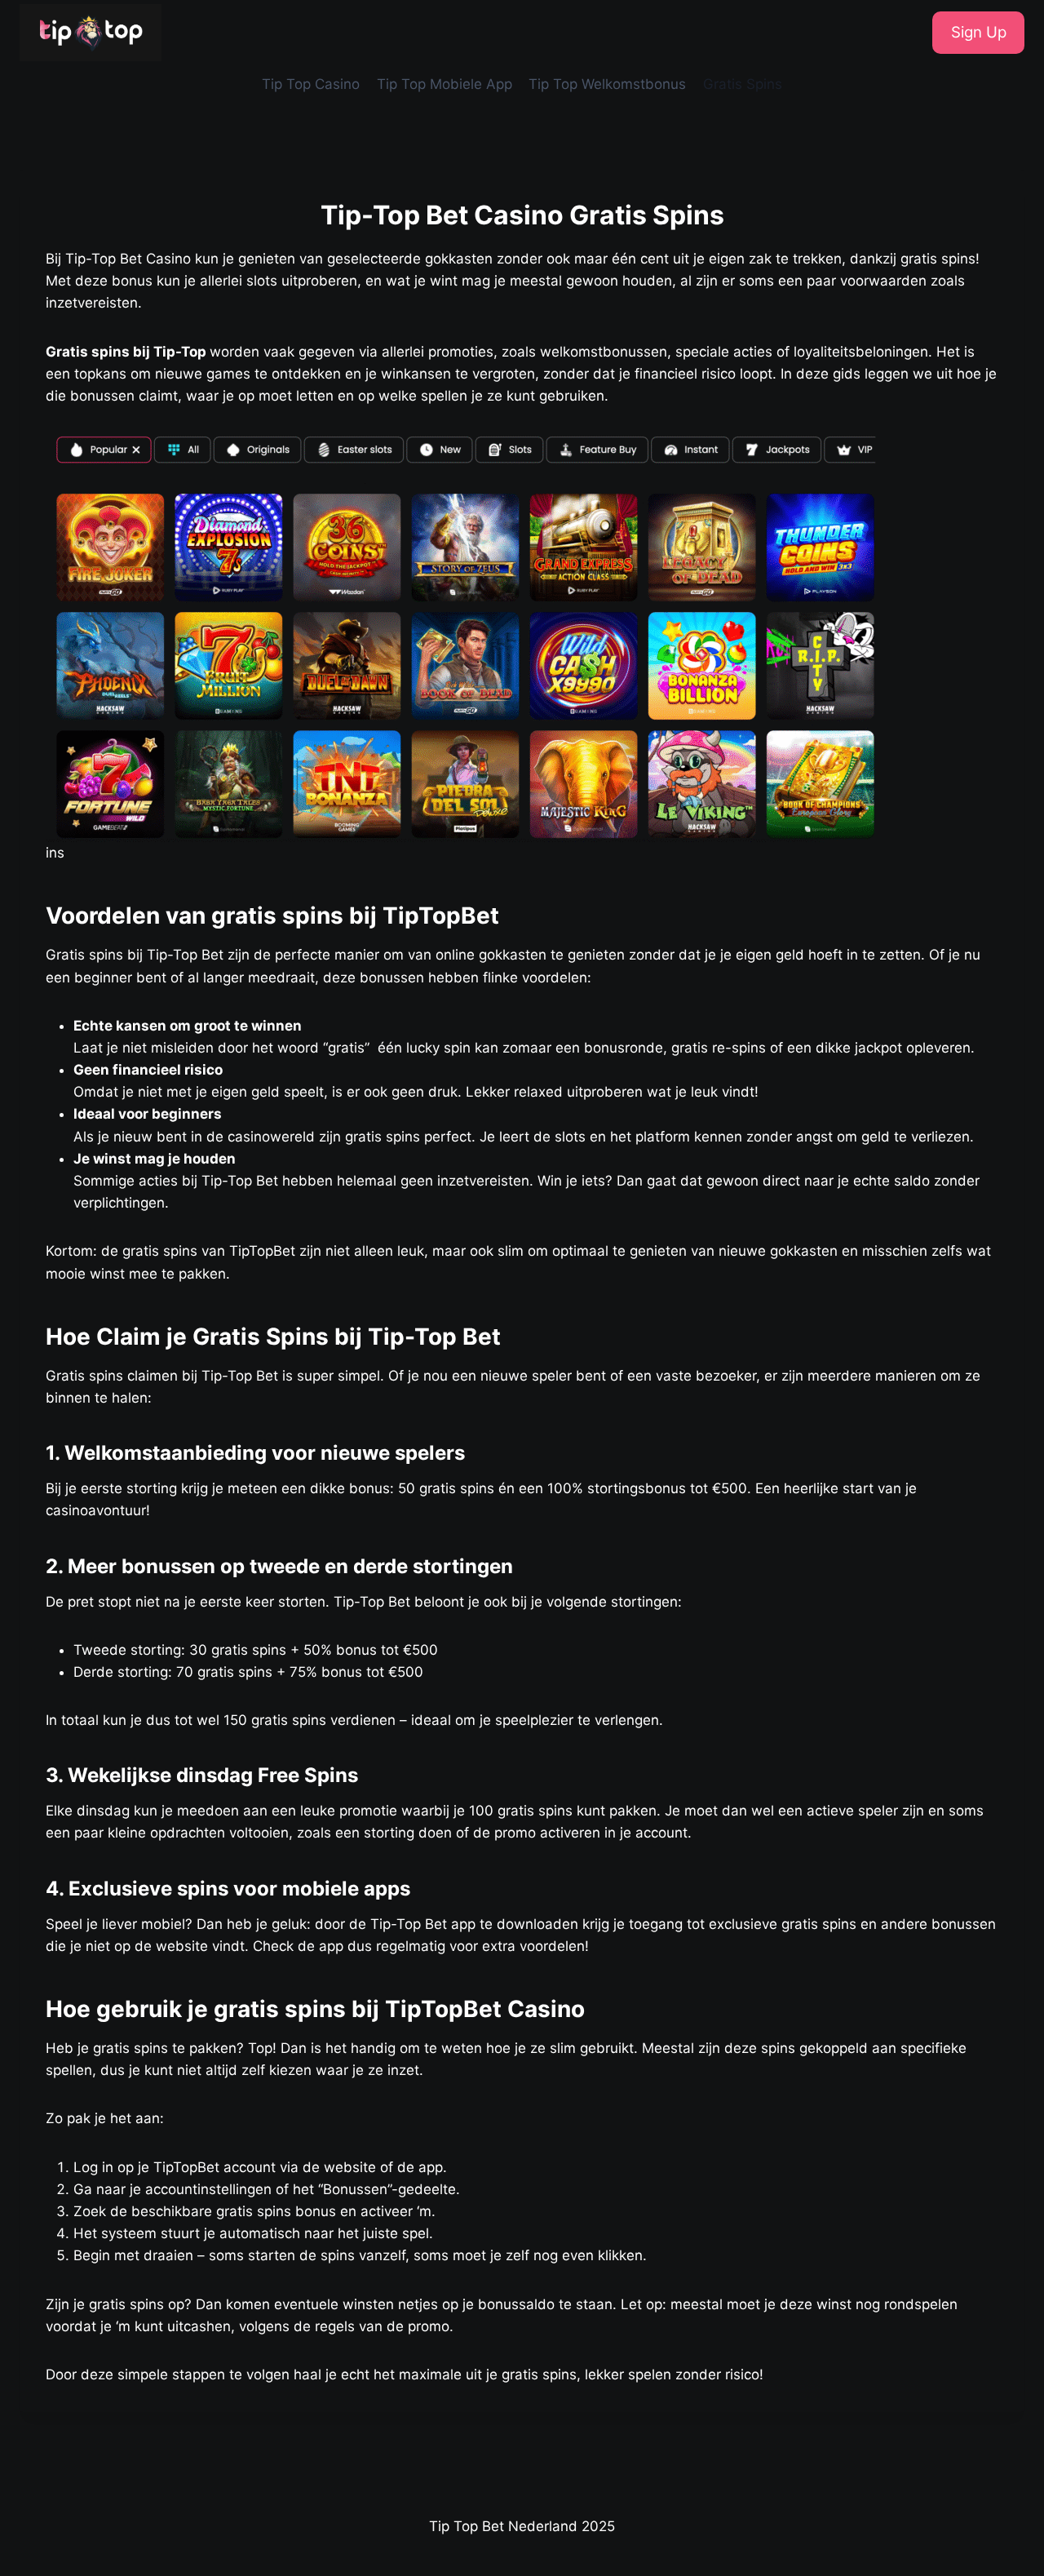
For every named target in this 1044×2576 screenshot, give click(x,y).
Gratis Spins (743, 84)
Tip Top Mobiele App (445, 84)
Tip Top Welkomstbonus (607, 84)
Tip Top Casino (311, 84)
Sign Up (979, 32)
